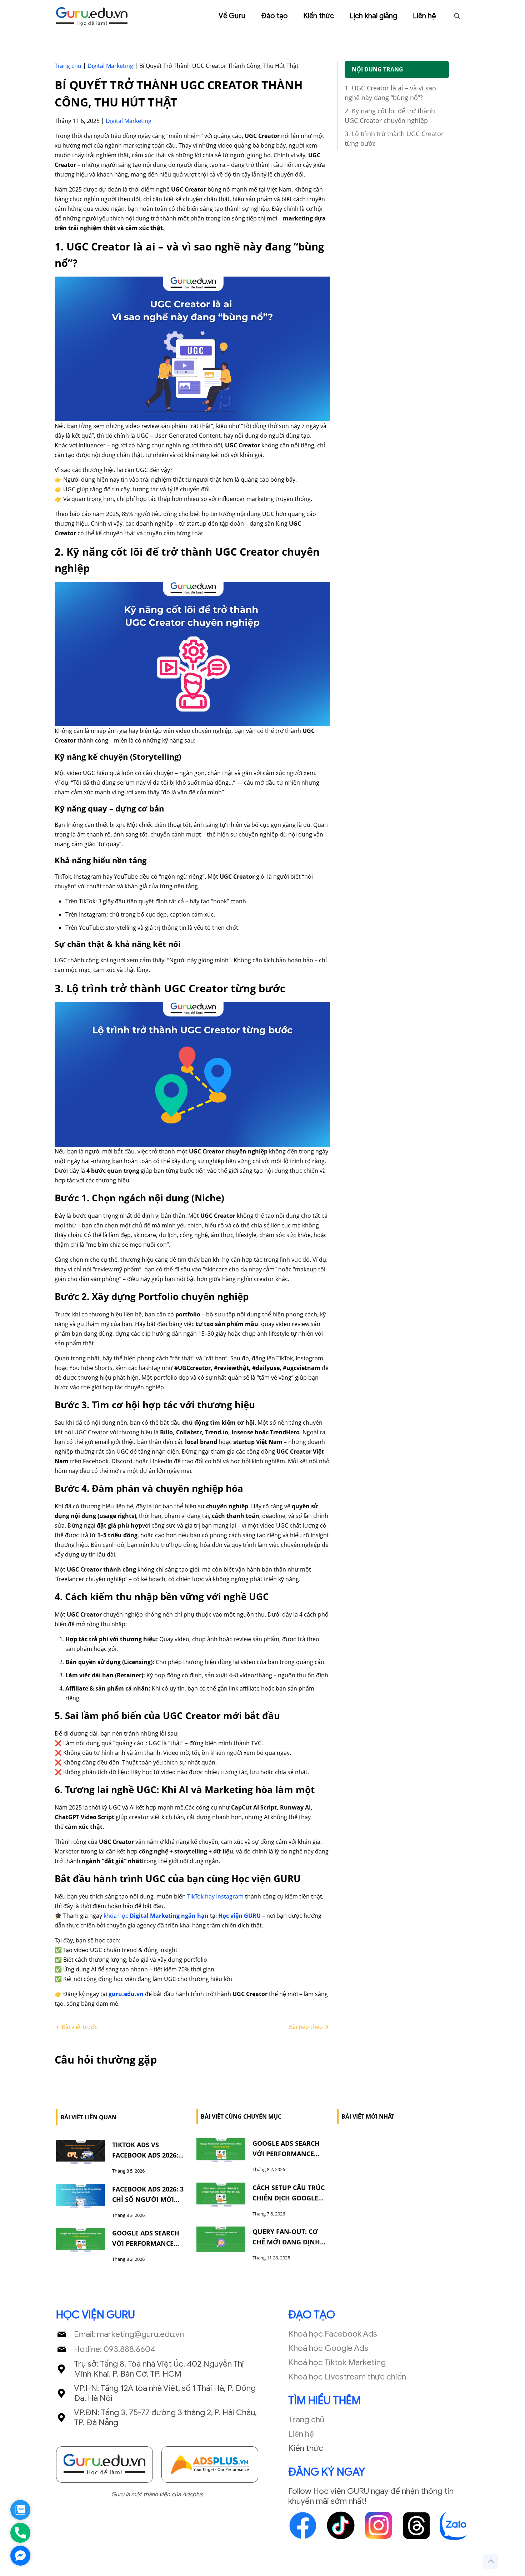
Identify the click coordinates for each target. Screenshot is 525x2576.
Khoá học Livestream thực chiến (347, 2377)
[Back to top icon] (491, 2561)
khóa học (117, 1916)
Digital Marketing (110, 66)
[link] (104, 2465)
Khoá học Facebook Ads (333, 2334)
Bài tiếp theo (307, 2027)
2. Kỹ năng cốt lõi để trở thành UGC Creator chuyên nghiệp (390, 116)
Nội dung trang (377, 69)
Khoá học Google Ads (328, 2348)
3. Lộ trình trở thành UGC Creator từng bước (394, 138)
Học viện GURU (239, 1916)
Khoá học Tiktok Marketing (337, 2362)
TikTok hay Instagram (215, 1896)
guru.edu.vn (126, 1994)
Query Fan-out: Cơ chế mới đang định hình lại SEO (286, 2242)
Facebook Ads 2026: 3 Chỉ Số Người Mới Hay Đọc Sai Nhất (148, 2199)
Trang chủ (68, 66)
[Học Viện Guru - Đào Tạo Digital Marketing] (92, 16)
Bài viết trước (79, 2027)
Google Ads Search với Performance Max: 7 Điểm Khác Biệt (149, 2243)
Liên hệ (301, 2434)
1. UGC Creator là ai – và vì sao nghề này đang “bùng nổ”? (390, 93)
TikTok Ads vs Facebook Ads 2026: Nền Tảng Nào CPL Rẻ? (150, 2155)
